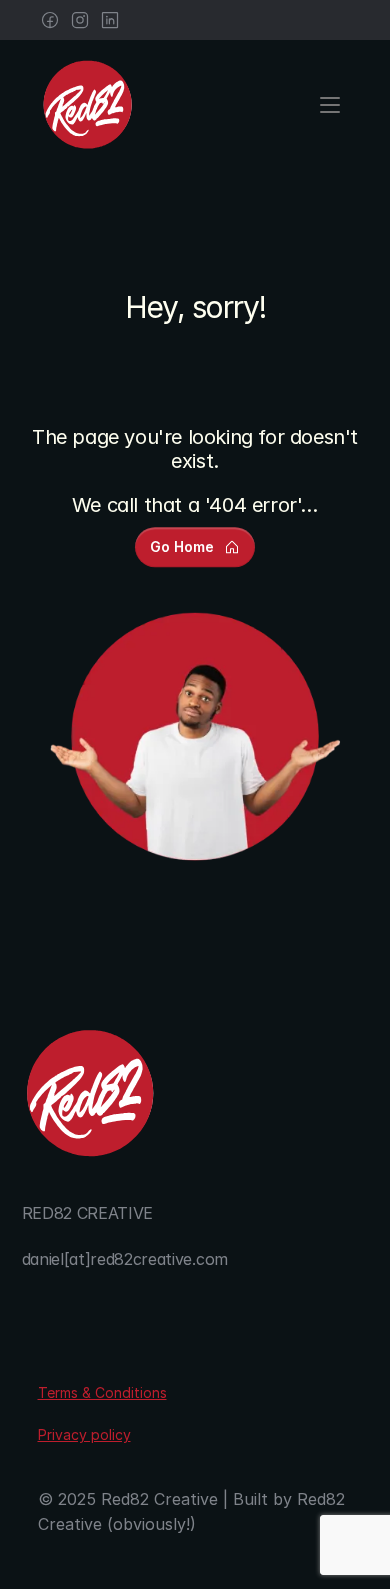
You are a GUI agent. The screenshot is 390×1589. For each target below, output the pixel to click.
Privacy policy (84, 1434)
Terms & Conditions (102, 1392)
